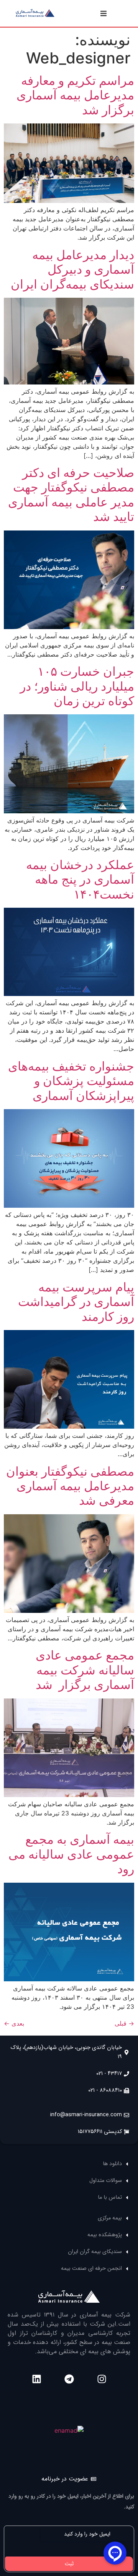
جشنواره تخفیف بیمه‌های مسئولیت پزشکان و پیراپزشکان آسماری (71, 1081)
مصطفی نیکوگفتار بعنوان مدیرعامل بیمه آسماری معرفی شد (70, 1486)
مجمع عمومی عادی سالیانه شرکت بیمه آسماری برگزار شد (85, 1670)
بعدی (14, 2023)
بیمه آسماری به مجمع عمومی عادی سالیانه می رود (71, 1854)
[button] (103, 13)
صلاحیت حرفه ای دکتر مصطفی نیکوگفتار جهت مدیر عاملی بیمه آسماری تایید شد (71, 495)
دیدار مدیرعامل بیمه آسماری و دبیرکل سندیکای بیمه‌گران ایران (72, 269)
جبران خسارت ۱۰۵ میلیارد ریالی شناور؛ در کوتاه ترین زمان (77, 686)
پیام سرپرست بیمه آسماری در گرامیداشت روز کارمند (76, 1302)
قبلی (124, 2023)
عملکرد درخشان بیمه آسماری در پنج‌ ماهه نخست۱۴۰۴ (80, 879)
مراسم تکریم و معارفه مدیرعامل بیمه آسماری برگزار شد (75, 95)
